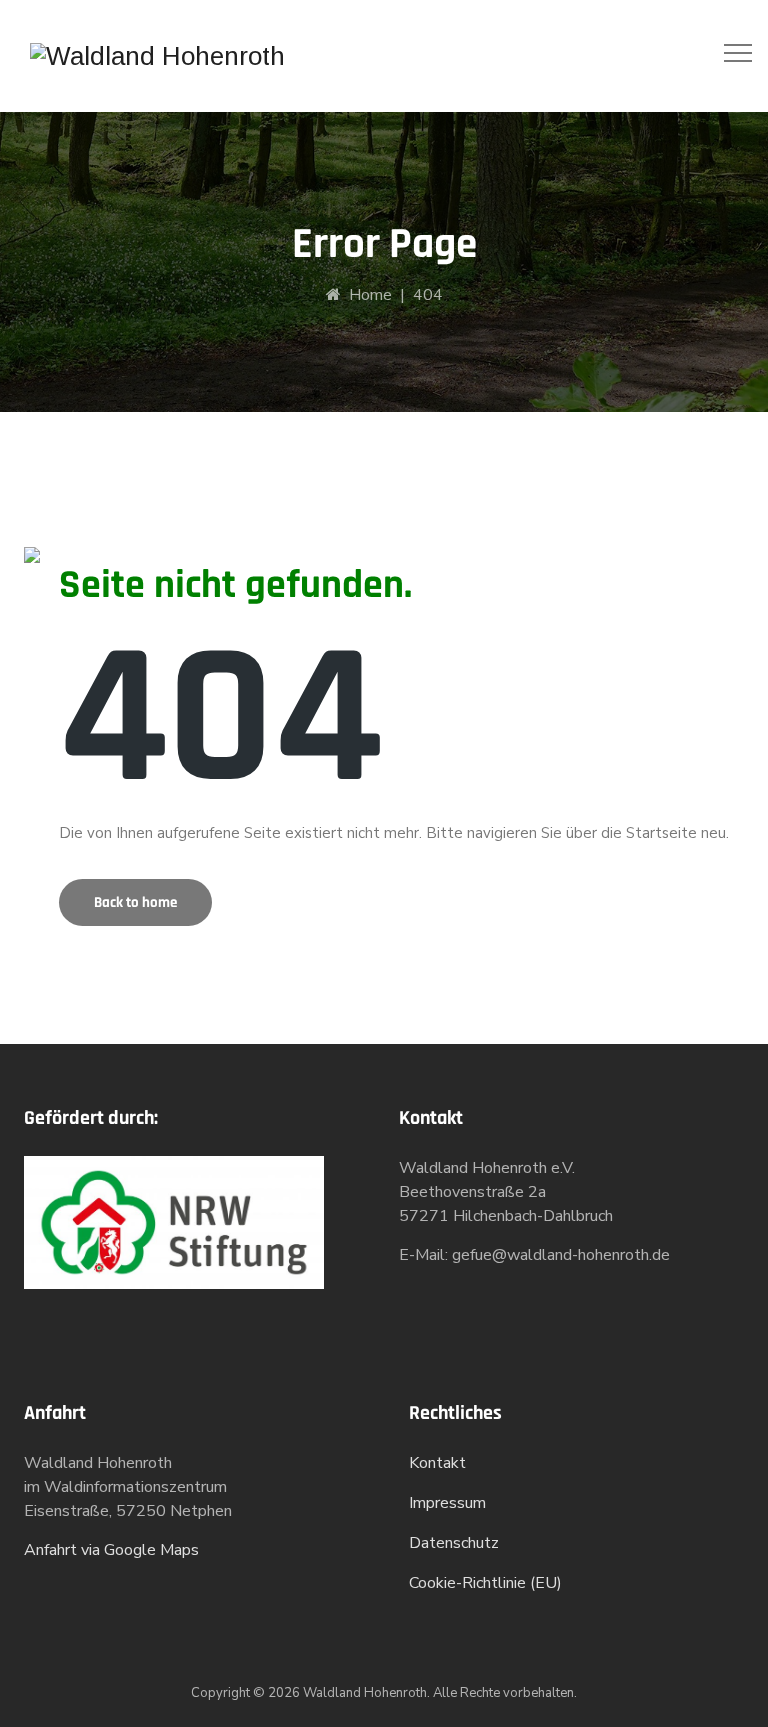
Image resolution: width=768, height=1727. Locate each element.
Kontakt (437, 1463)
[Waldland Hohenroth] (157, 56)
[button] (135, 902)
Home (366, 295)
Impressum (447, 1503)
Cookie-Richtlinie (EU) (485, 1583)
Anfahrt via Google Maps (111, 1550)
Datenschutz (454, 1543)
